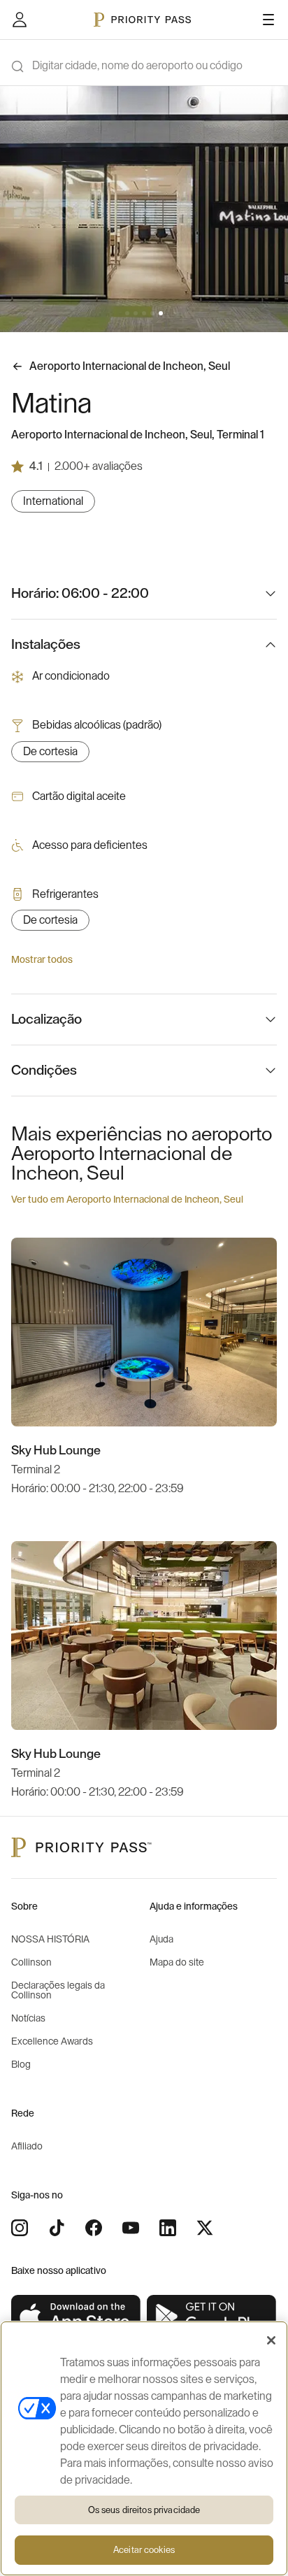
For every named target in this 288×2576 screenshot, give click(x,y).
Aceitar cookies (144, 2550)
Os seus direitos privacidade (144, 2510)
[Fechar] (271, 2340)
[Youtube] (131, 2228)
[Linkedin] (168, 2228)
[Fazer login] (20, 20)
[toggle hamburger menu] (268, 20)
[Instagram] (20, 2228)
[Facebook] (94, 2228)
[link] (76, 2317)
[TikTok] (57, 2228)
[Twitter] (205, 2228)
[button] (127, 313)
